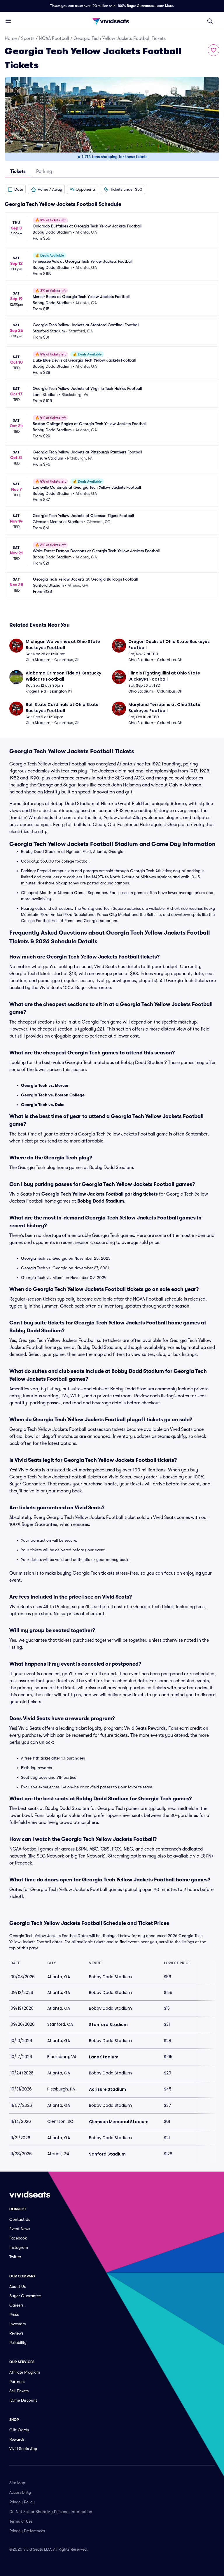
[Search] (210, 21)
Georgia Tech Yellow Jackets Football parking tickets (100, 1194)
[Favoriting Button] (213, 50)
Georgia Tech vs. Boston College (53, 1095)
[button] (15, 189)
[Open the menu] (8, 21)
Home (11, 38)
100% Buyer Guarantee (136, 6)
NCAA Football (54, 38)
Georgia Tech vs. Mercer (45, 1085)
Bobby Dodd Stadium (101, 1201)
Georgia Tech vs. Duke (43, 1105)
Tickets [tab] (18, 171)
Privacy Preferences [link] (27, 2531)
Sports (28, 38)
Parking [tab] (44, 171)
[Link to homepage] (112, 21)
